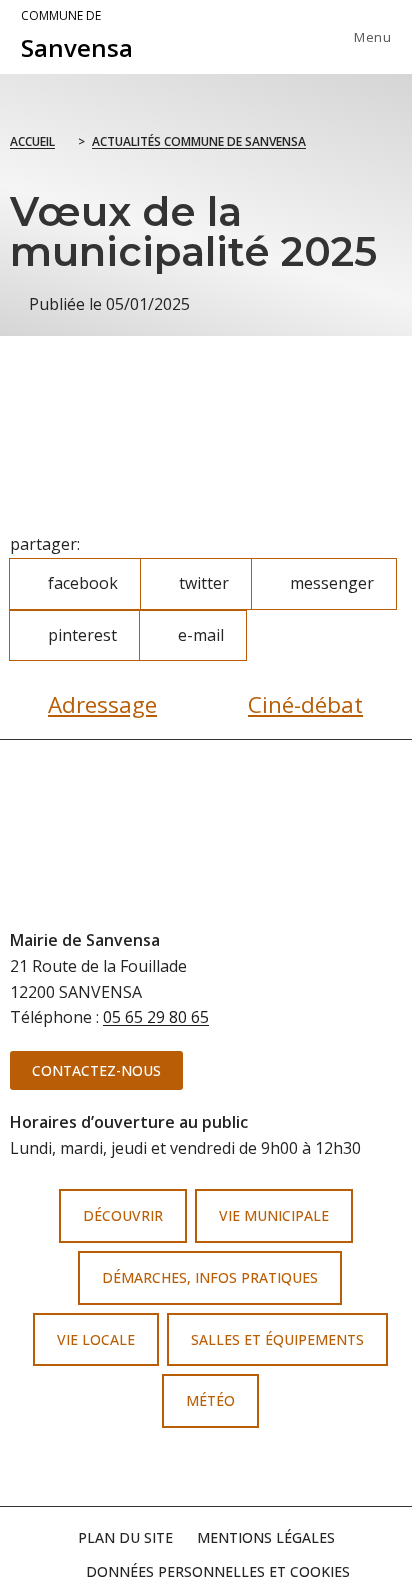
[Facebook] (174, 1468)
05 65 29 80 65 (156, 1017)
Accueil (32, 141)
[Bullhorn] (238, 1468)
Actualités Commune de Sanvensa (199, 141)
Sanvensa (77, 36)
